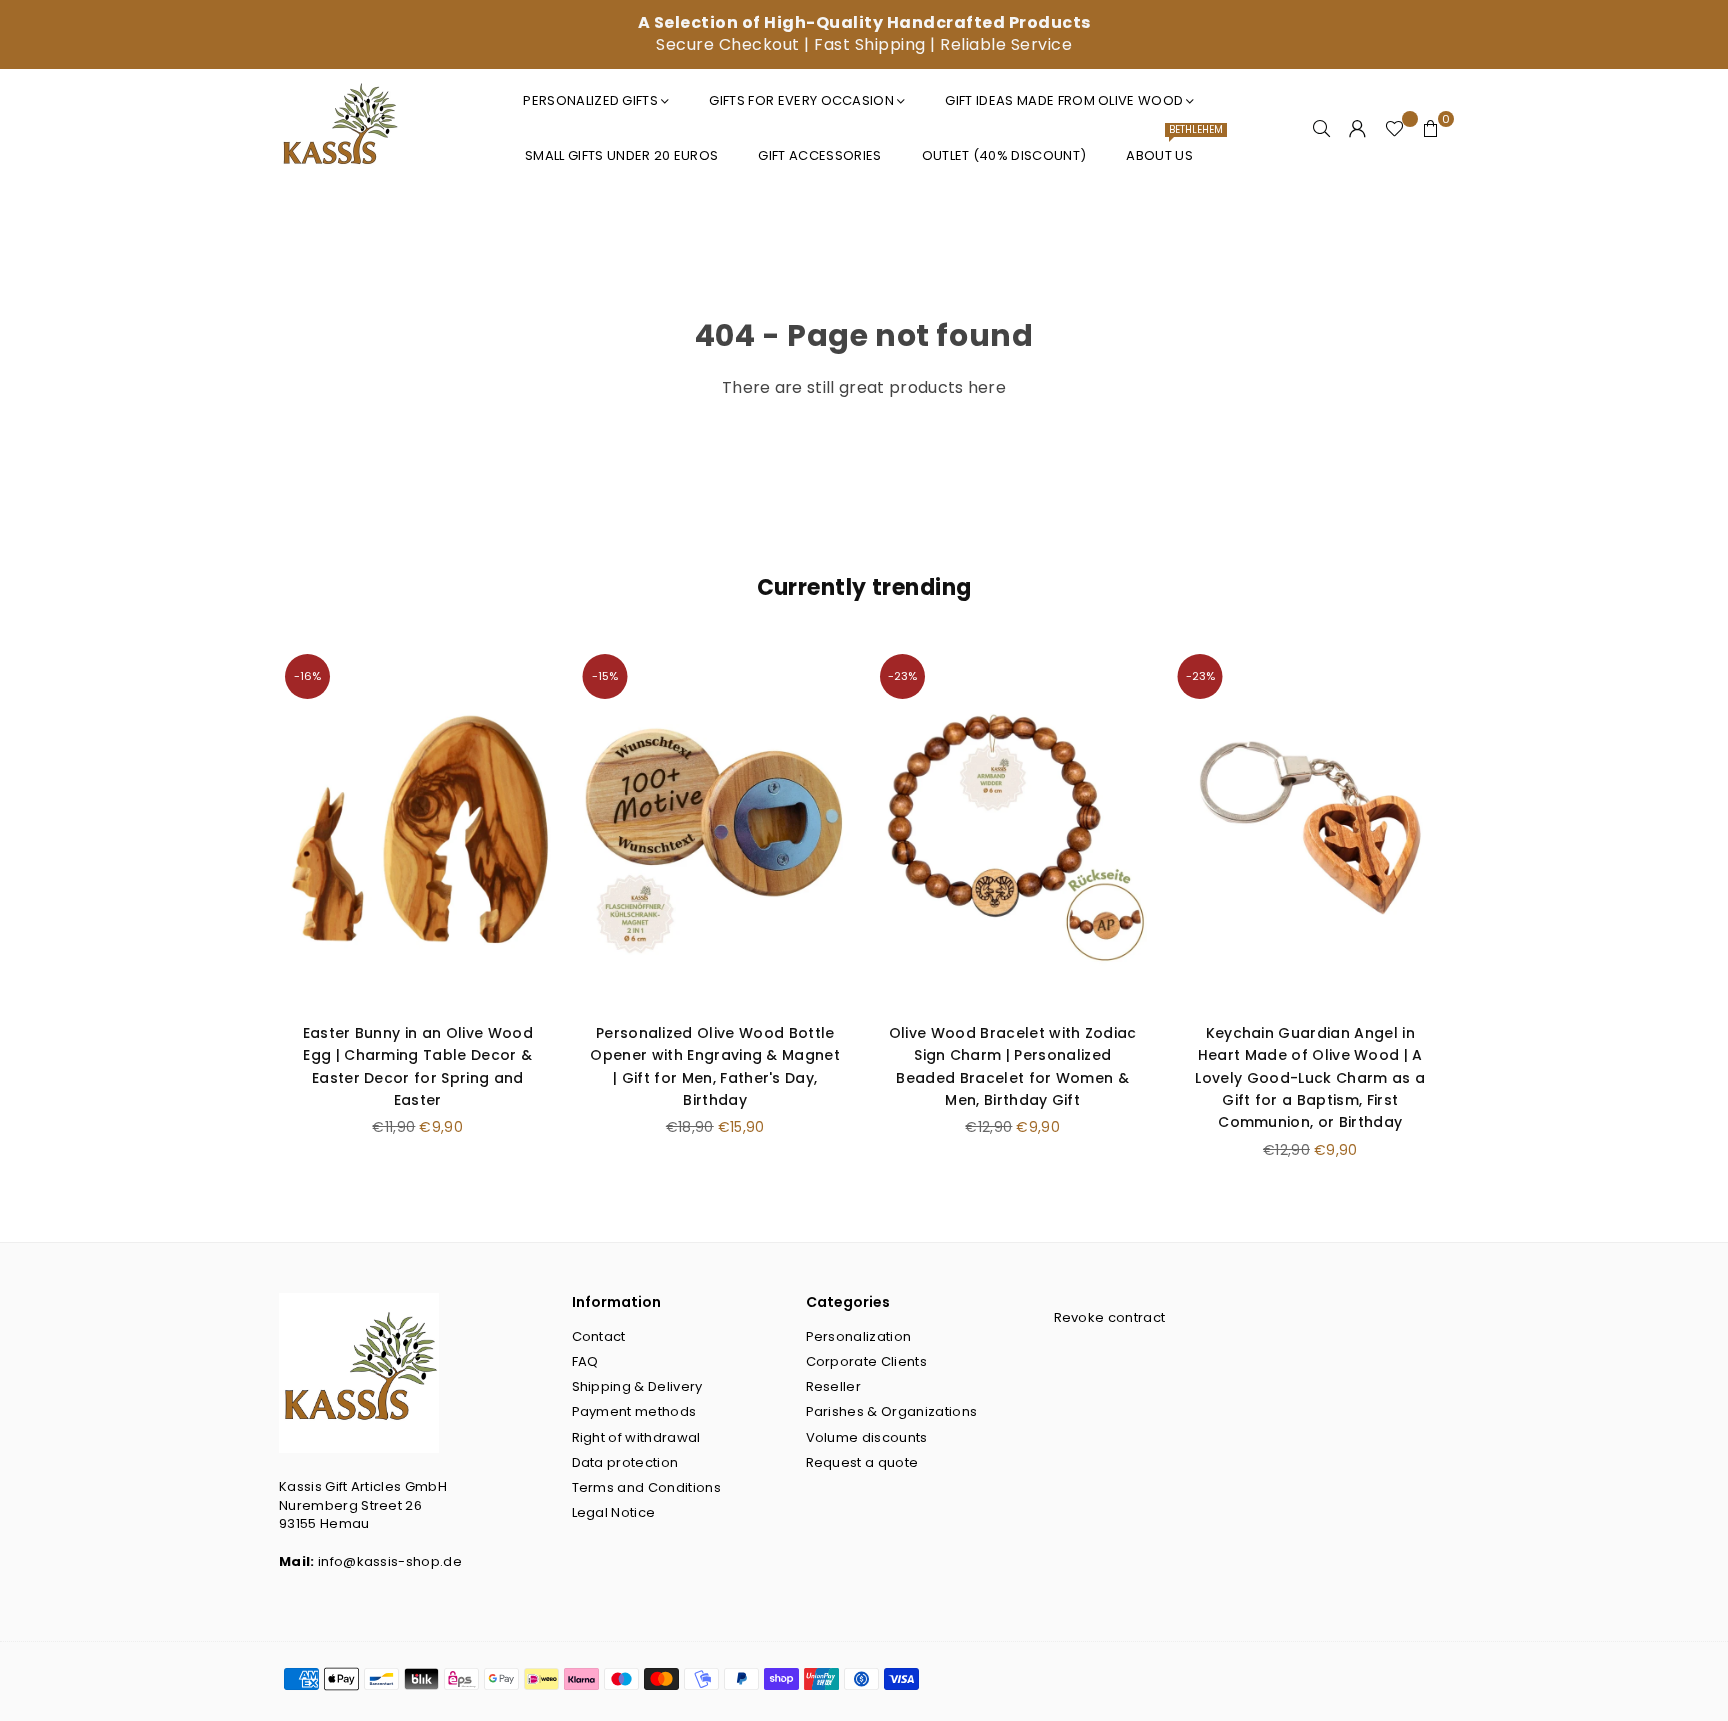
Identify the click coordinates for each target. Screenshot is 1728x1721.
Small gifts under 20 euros (621, 155)
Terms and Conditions (646, 1487)
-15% (605, 676)
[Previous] (256, 915)
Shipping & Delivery (637, 1386)
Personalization (859, 1336)
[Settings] (1358, 129)
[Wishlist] (1394, 129)
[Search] (1322, 129)
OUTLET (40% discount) (1004, 155)
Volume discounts (867, 1437)
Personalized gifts (590, 100)
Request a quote (862, 1462)
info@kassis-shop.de (390, 1561)
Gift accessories (819, 155)
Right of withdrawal (636, 1437)
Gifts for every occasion (801, 100)
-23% (902, 676)
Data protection (625, 1462)
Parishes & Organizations (892, 1411)
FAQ (585, 1361)
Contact (599, 1336)
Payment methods (634, 1411)
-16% (307, 676)
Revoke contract (1110, 1317)
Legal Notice (614, 1512)
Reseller (834, 1386)
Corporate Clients (866, 1361)
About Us (1167, 147)
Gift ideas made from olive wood (1064, 100)
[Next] (1471, 915)
